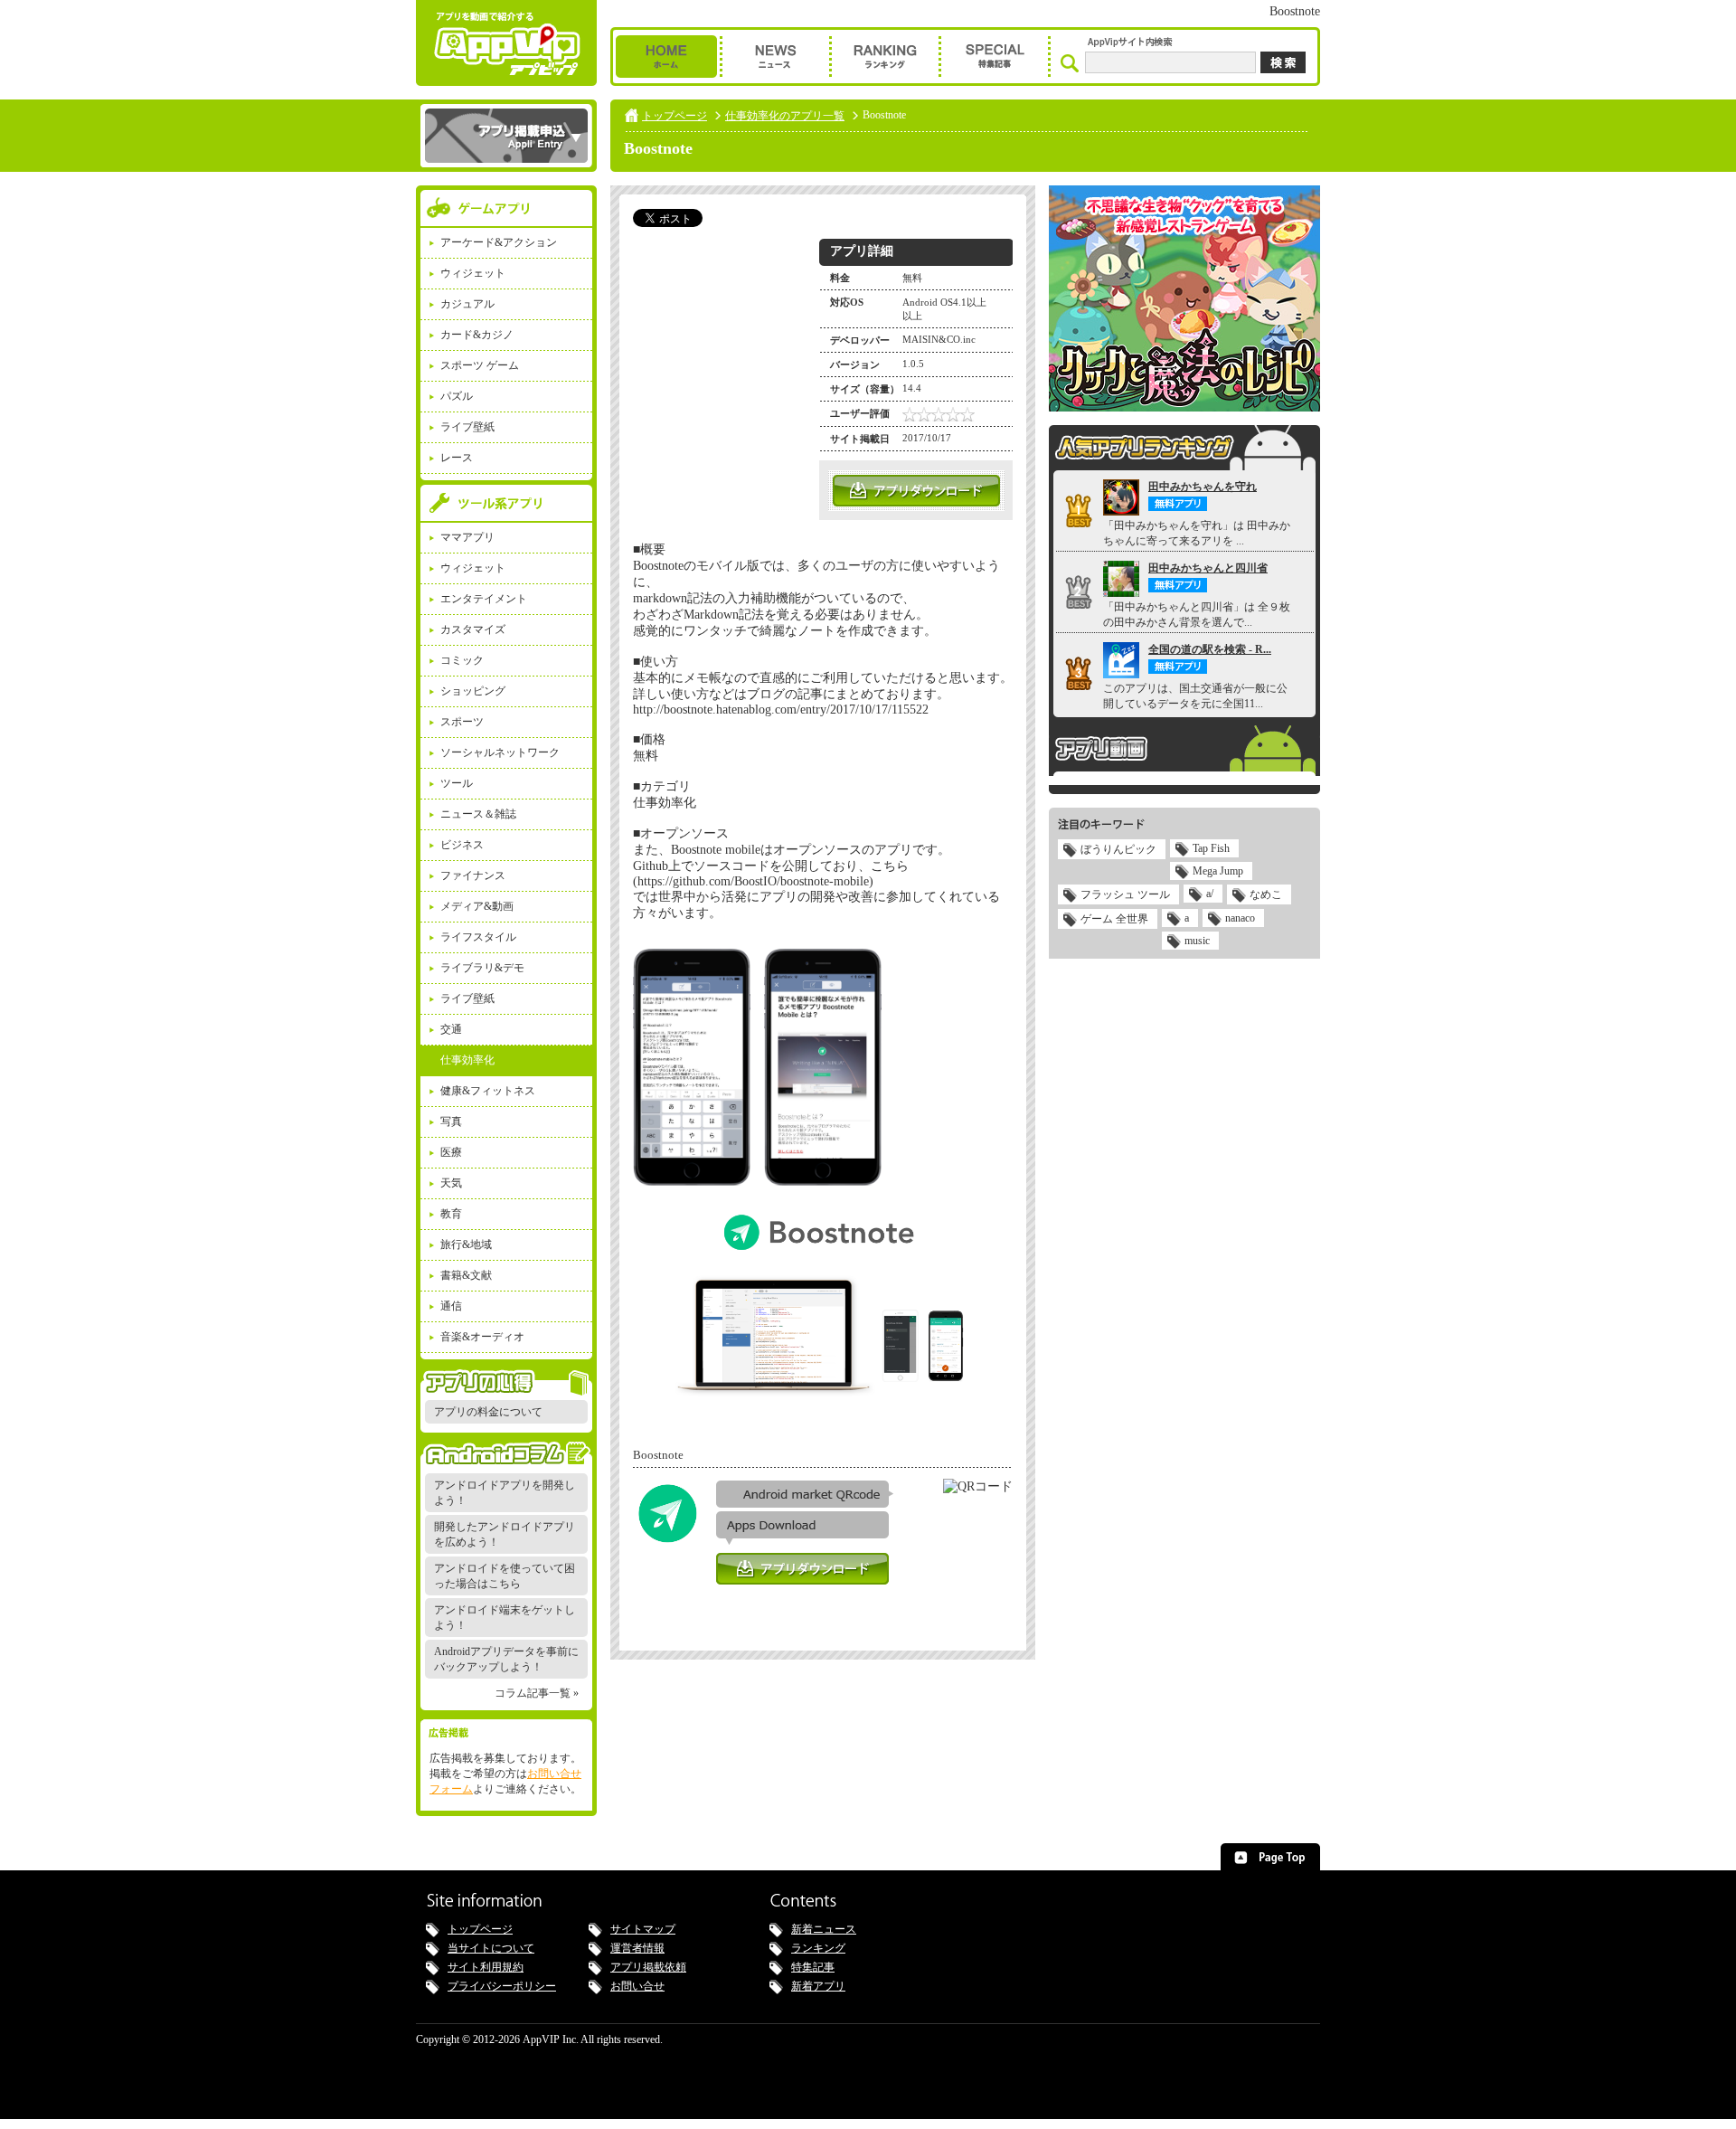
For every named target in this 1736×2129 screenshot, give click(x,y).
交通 (451, 1029)
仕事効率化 (467, 1060)
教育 (451, 1214)
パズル (457, 396)
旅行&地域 (466, 1244)
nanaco (1240, 918)
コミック (462, 660)
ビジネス (462, 845)
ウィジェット (473, 273)
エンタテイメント (484, 599)
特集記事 (813, 1967)
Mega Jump (1218, 871)
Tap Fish (1211, 848)
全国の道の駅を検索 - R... (1210, 649)
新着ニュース (824, 1929)
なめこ (1266, 894)
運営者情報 (637, 1948)
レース (457, 458)
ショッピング (473, 691)
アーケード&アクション (499, 242)
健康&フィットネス (488, 1091)
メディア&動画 (477, 906)
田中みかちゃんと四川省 (1208, 568)
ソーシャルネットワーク (500, 752)
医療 (451, 1152)
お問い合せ (637, 1986)
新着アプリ (818, 1986)
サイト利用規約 (486, 1967)
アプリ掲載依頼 (648, 1967)
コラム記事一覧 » (537, 1693)
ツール (457, 783)
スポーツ (462, 722)
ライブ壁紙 (467, 427)
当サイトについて (491, 1948)
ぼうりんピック (1118, 849)
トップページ (675, 116)
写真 (451, 1121)
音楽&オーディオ (482, 1337)
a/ (1210, 894)
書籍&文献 (466, 1275)
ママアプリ (467, 537)
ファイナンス (473, 875)
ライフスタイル (478, 937)
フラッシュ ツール (1125, 894)
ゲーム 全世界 (1114, 919)
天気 (451, 1183)
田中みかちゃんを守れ (1203, 487)
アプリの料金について (488, 1412)
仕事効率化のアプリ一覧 (785, 116)
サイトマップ (643, 1929)
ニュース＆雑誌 (478, 814)
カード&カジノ (477, 335)
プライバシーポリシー (502, 1986)
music (1197, 941)
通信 (451, 1306)
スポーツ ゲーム (480, 365)
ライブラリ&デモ (482, 968)
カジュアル (467, 304)
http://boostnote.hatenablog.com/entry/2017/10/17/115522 (781, 710)
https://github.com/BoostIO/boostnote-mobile (753, 881)
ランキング (818, 1948)
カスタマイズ (473, 629)
